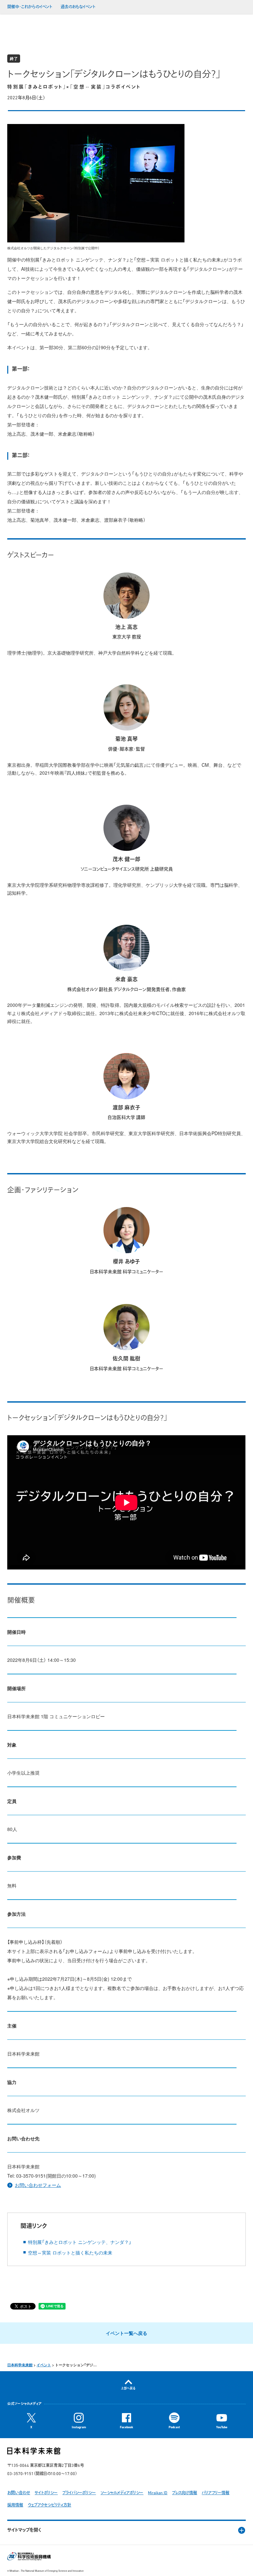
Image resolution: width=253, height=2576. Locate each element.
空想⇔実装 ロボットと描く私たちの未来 (70, 2252)
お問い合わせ (19, 2493)
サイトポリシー (46, 2493)
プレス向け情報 (184, 2493)
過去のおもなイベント (78, 7)
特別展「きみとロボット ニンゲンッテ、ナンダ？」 (80, 2242)
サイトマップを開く (24, 2530)
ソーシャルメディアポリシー (122, 2493)
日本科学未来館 (20, 2365)
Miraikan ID (158, 2493)
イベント (44, 2365)
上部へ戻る (128, 2389)
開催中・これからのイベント (30, 7)
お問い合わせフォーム (38, 2185)
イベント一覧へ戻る (126, 2333)
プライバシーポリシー (79, 2493)
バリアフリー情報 (215, 2493)
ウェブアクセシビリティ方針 (49, 2505)
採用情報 (15, 2505)
